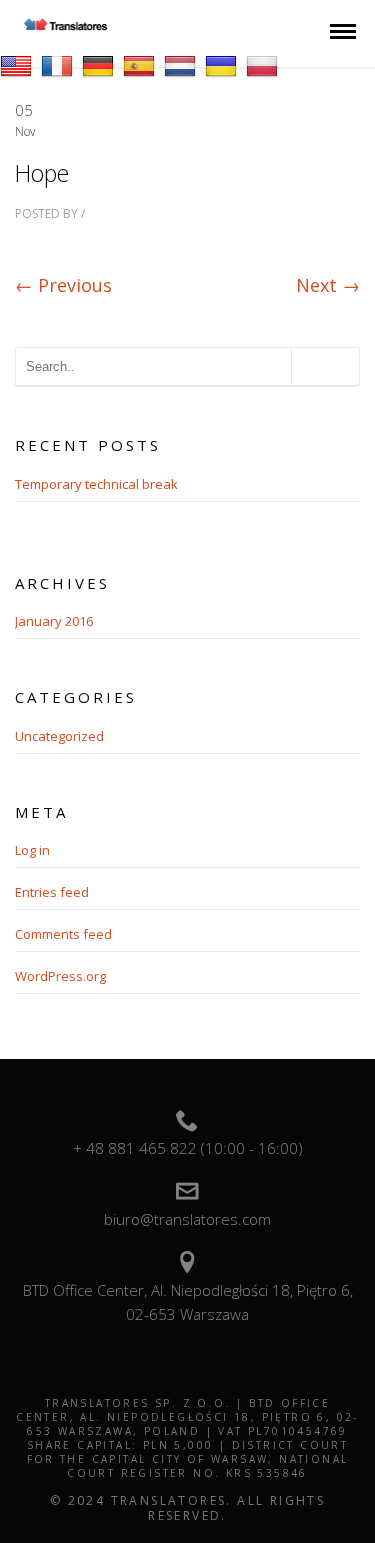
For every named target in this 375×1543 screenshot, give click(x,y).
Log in (32, 850)
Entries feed (52, 892)
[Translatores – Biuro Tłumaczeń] (66, 25)
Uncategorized (59, 736)
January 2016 (54, 621)
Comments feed (63, 934)
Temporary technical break (96, 484)
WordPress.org (60, 976)
